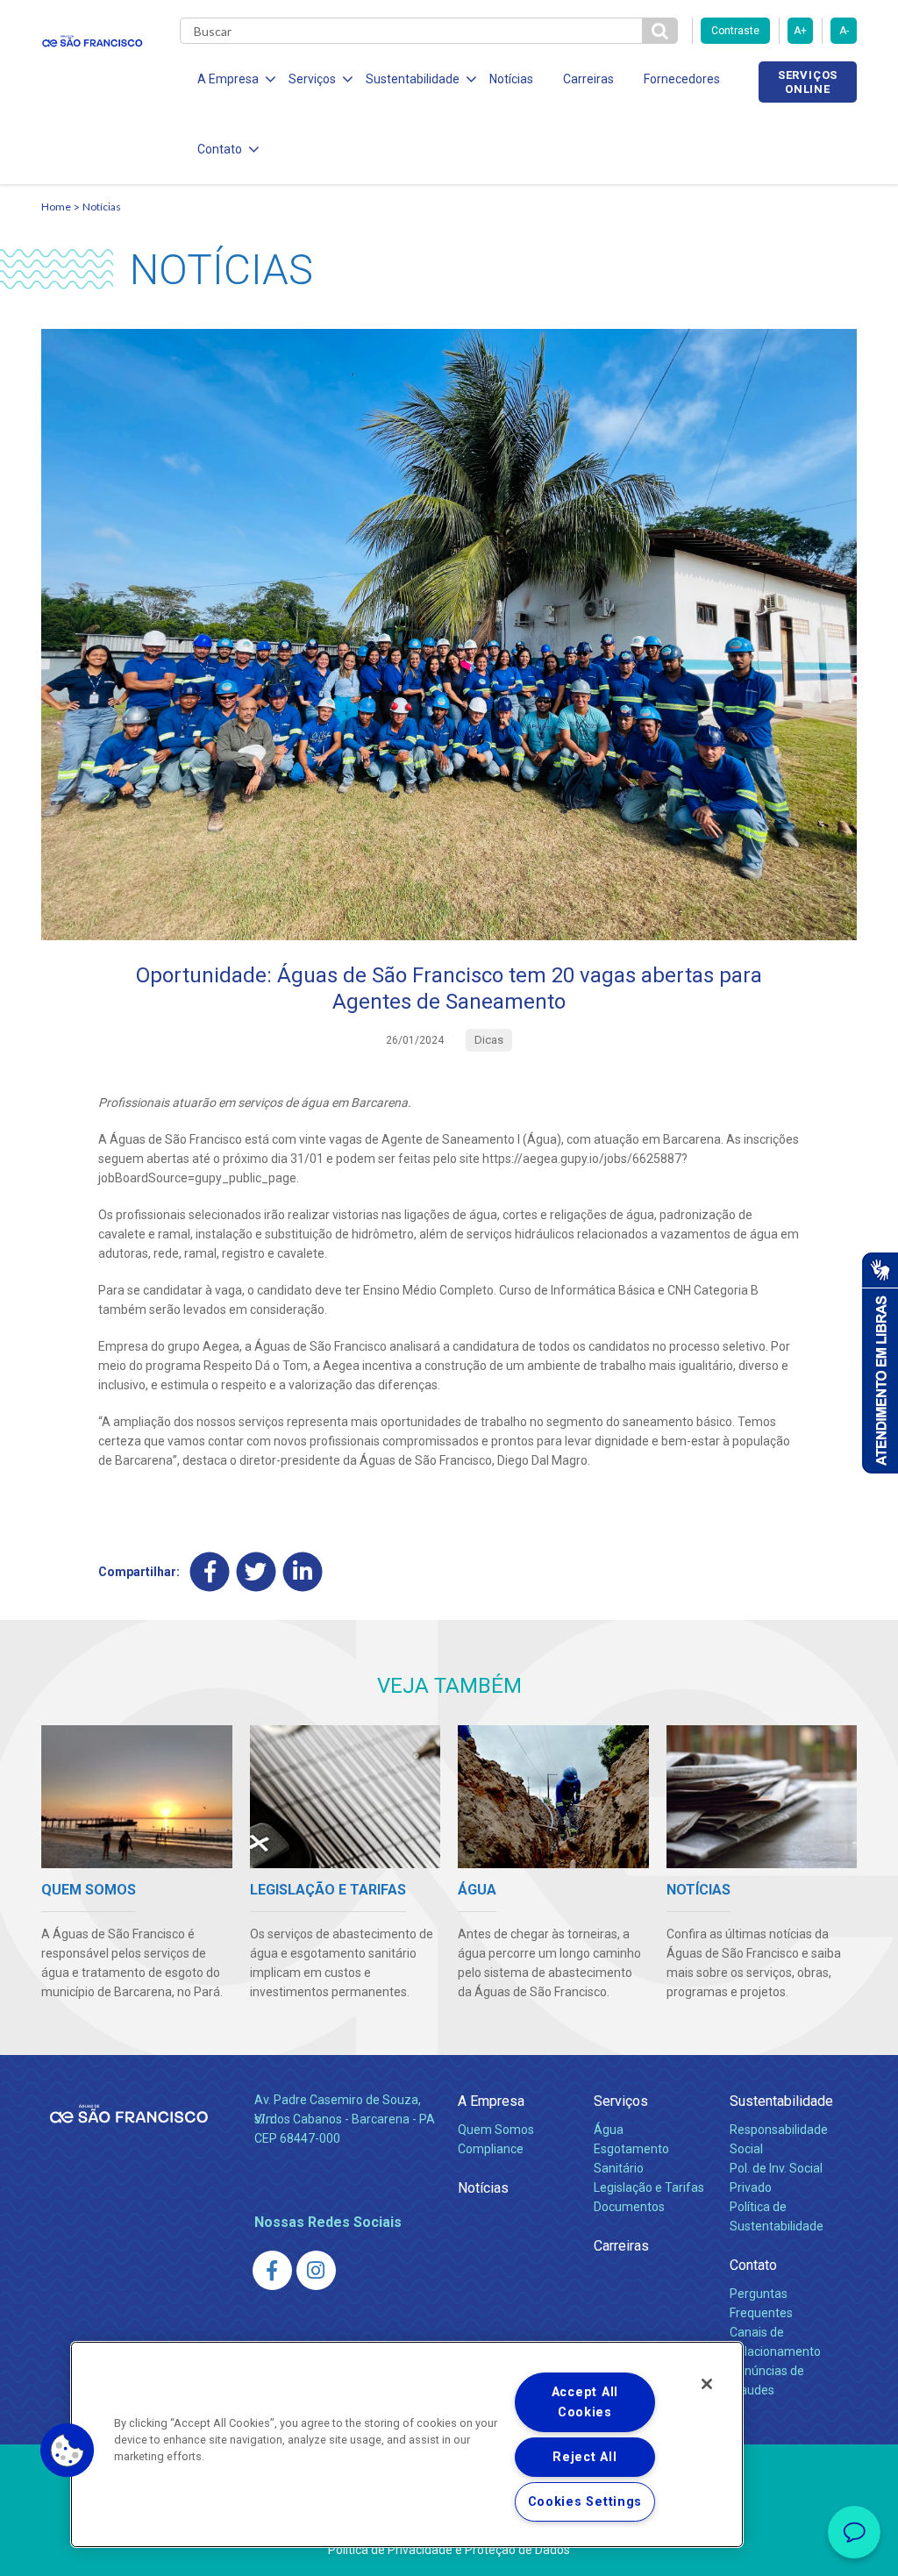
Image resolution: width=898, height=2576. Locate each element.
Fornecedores (682, 79)
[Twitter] (257, 1571)
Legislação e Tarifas (649, 2187)
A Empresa (491, 2101)
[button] (68, 2451)
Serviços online (808, 82)
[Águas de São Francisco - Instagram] (316, 2270)
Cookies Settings (585, 2502)
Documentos (629, 2207)
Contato (753, 2265)
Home (56, 207)
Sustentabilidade (781, 2101)
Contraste (735, 31)
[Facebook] (210, 1571)
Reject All (584, 2457)
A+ (800, 31)
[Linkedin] (303, 1571)
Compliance (491, 2149)
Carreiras (588, 79)
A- (844, 31)
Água (609, 2130)
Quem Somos (496, 2130)
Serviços (621, 2101)
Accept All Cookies (585, 2402)
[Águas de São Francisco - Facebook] (272, 2270)
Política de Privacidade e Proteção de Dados (449, 2550)
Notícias (511, 79)
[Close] (707, 2384)
